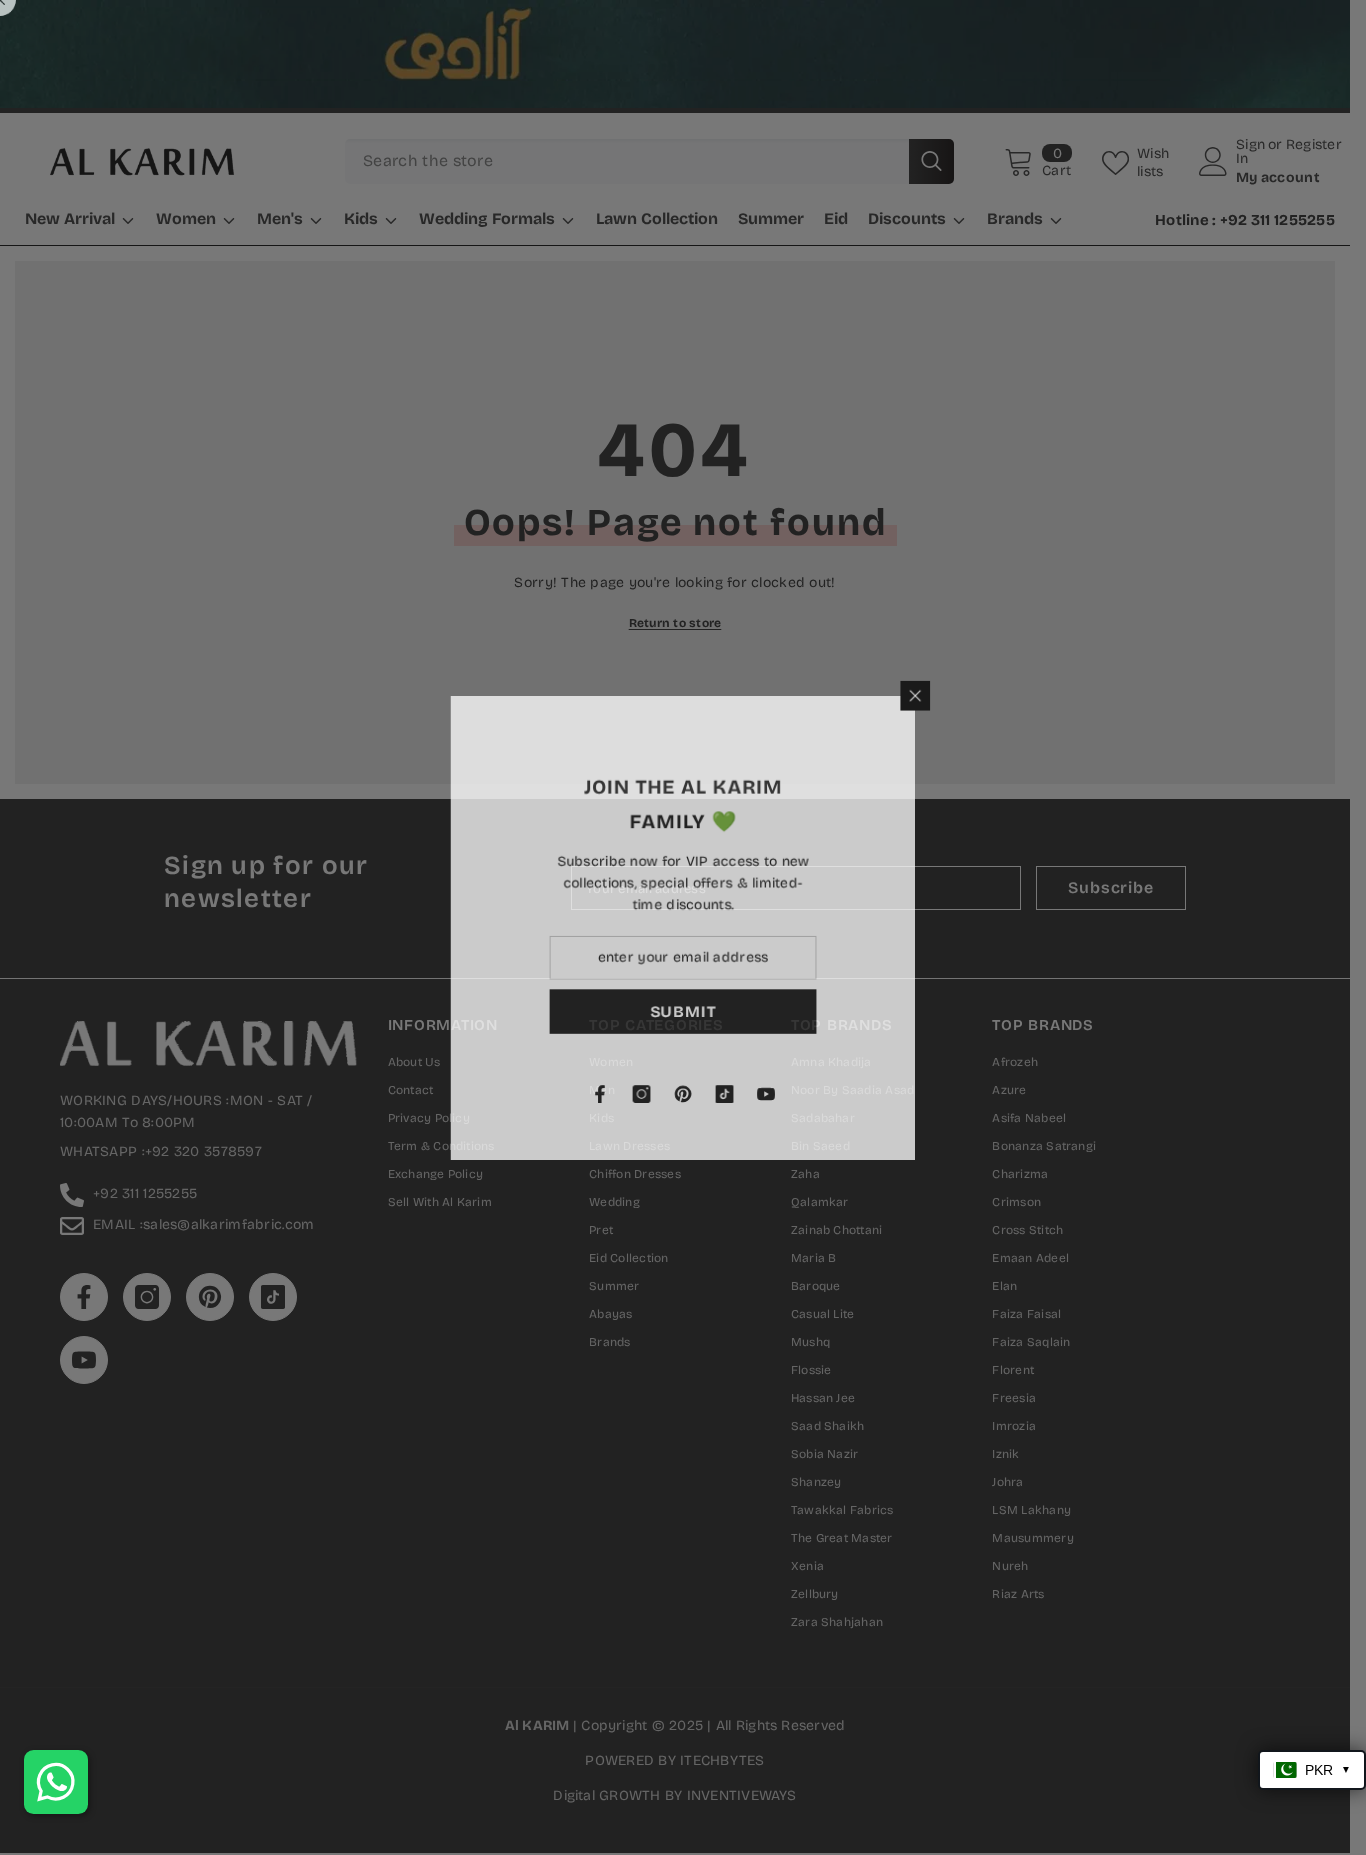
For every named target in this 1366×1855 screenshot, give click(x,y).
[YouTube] (819, 1096)
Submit (734, 1011)
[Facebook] (651, 1096)
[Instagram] (693, 1096)
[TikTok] (777, 1096)
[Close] (970, 693)
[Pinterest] (735, 1096)
